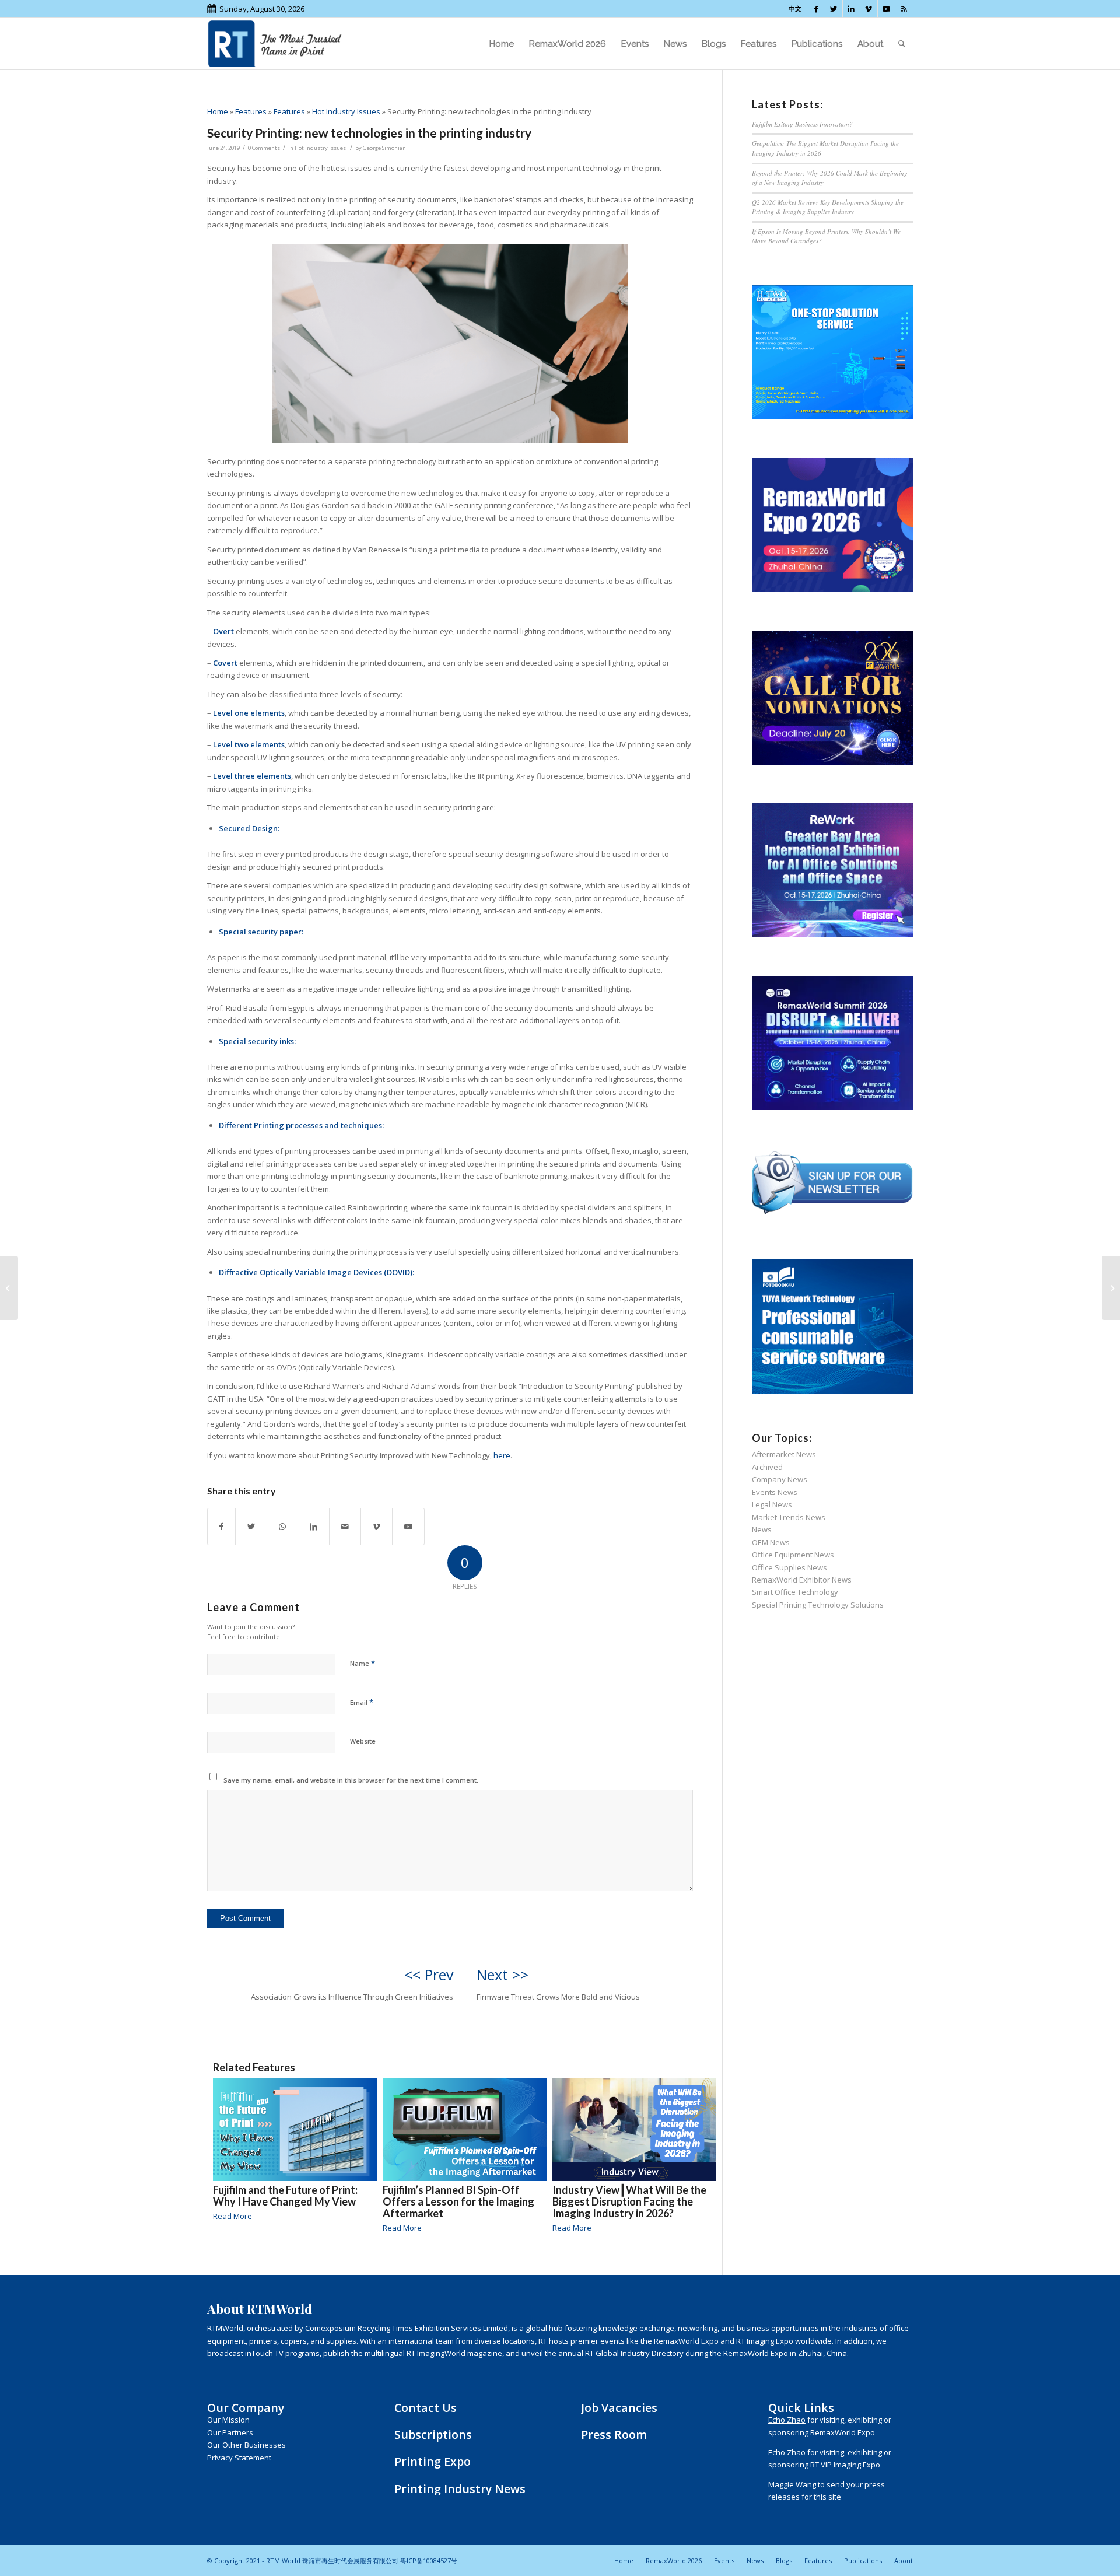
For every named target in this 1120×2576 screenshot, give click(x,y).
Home (218, 111)
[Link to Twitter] (834, 9)
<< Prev (429, 1975)
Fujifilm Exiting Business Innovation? (802, 124)
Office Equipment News (793, 1555)
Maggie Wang (792, 2484)
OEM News (771, 1542)
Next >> (503, 1975)
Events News (775, 1492)
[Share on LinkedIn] (314, 1527)
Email (362, 1702)
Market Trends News (789, 1517)
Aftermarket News (784, 1454)
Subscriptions (433, 2435)
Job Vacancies (619, 2408)
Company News (780, 1479)
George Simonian (384, 148)
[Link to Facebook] (816, 9)
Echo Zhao (787, 2420)
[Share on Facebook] (221, 1527)
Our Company (246, 2408)
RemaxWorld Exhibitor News (802, 1580)
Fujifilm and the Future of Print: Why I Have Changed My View (285, 2196)
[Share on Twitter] (251, 1527)
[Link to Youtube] (886, 9)
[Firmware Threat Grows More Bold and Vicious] (1111, 1288)
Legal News (772, 1504)
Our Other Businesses (246, 2445)
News (762, 1529)
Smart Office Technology (795, 1592)
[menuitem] (502, 44)
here (502, 1455)
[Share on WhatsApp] (282, 1527)
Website (363, 1741)
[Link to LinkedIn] (851, 9)
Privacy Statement (239, 2458)
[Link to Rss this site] (904, 9)
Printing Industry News (460, 2489)
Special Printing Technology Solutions (818, 1605)
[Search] (902, 44)
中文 (795, 8)
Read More (232, 2216)
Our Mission (228, 2420)
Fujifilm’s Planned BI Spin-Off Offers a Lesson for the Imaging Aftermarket (459, 2201)
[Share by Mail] (345, 1527)
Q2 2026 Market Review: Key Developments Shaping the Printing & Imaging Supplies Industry (828, 207)
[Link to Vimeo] (869, 9)
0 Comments (264, 148)
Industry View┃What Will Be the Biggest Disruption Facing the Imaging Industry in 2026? (629, 2201)
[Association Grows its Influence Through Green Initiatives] (9, 1288)
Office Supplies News (790, 1567)
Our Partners (230, 2432)
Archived (767, 1467)
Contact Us (426, 2408)
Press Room (614, 2435)
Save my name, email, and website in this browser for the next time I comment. (351, 1780)
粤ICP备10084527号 (429, 2561)
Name (363, 1663)
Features (251, 111)
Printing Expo (433, 2461)
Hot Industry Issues (346, 111)
